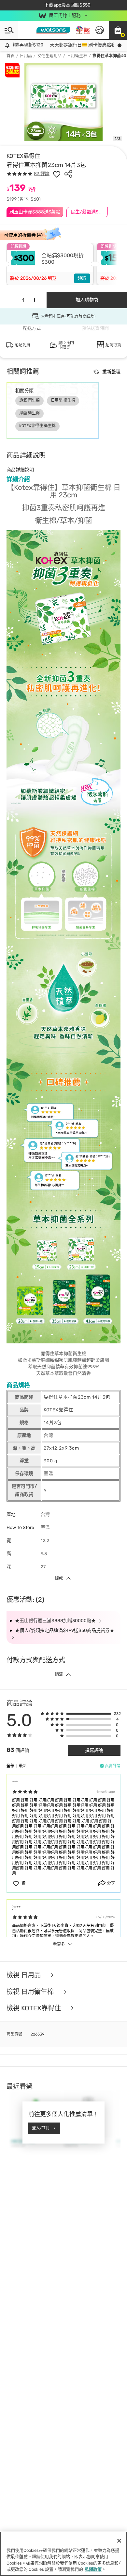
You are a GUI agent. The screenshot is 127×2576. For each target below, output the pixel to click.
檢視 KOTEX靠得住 (35, 2008)
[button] (118, 30)
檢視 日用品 (24, 1975)
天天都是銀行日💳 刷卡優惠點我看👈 (75, 45)
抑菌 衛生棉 (29, 413)
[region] (63, 2554)
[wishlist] (57, 174)
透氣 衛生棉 (29, 400)
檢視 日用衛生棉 (31, 1992)
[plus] (35, 300)
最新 (23, 1766)
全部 (10, 1766)
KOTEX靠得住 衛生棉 (37, 426)
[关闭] (119, 2541)
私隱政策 (93, 2569)
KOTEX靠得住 (23, 156)
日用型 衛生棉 (63, 400)
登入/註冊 (41, 2128)
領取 (82, 278)
